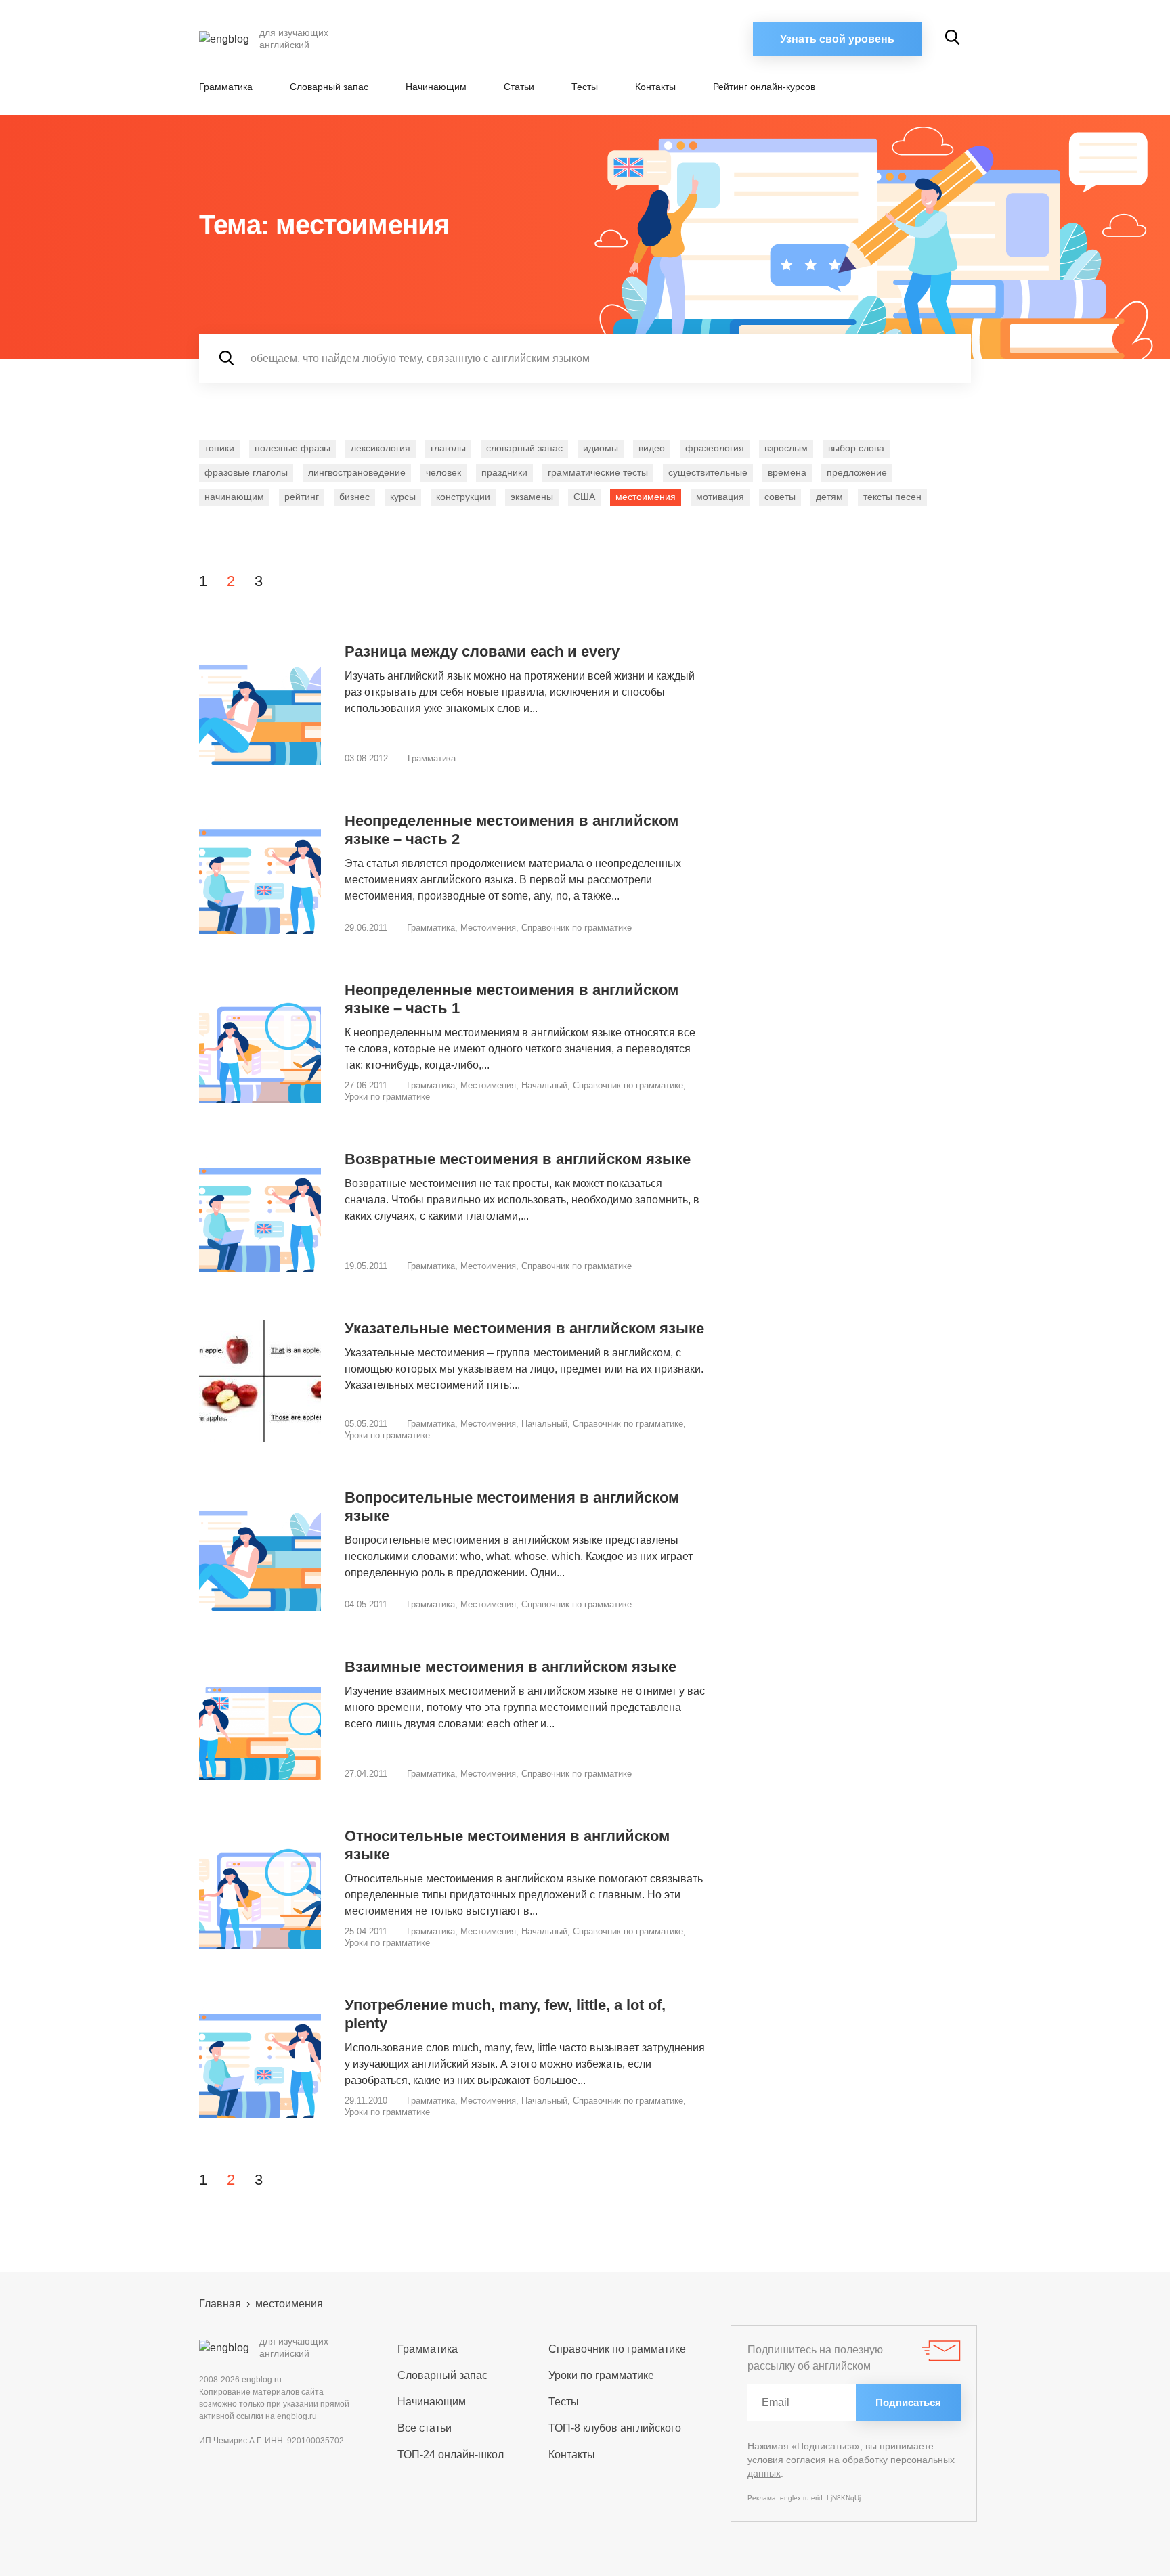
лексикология (381, 448)
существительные (708, 472)
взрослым (786, 448)
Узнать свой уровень (837, 39)
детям (829, 497)
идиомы (601, 448)
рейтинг (302, 497)
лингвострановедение (357, 472)
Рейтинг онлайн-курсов (764, 87)
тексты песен (892, 497)
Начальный (544, 1085)
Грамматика (226, 87)
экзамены (532, 497)
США (584, 497)
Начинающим (436, 87)
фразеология (715, 448)
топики (219, 448)
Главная (220, 2304)
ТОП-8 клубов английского (615, 2428)
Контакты (655, 87)
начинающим (234, 497)
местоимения (646, 497)
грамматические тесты (598, 472)
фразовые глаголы (246, 472)
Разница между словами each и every (482, 651)
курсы (403, 497)
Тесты (585, 87)
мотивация (720, 497)
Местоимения (488, 928)
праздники (504, 472)
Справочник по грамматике (577, 928)
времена (787, 472)
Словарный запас (329, 87)
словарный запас (524, 448)
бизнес (354, 497)
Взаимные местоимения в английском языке (511, 1667)
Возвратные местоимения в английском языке (518, 1159)
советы (780, 497)
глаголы (448, 448)
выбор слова (856, 448)
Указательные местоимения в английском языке (524, 1328)
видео (652, 448)
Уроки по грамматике (387, 1097)
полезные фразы (292, 448)
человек (443, 472)
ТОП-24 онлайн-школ (451, 2455)
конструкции (463, 497)
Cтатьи (519, 87)
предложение (857, 472)
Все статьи (425, 2428)
